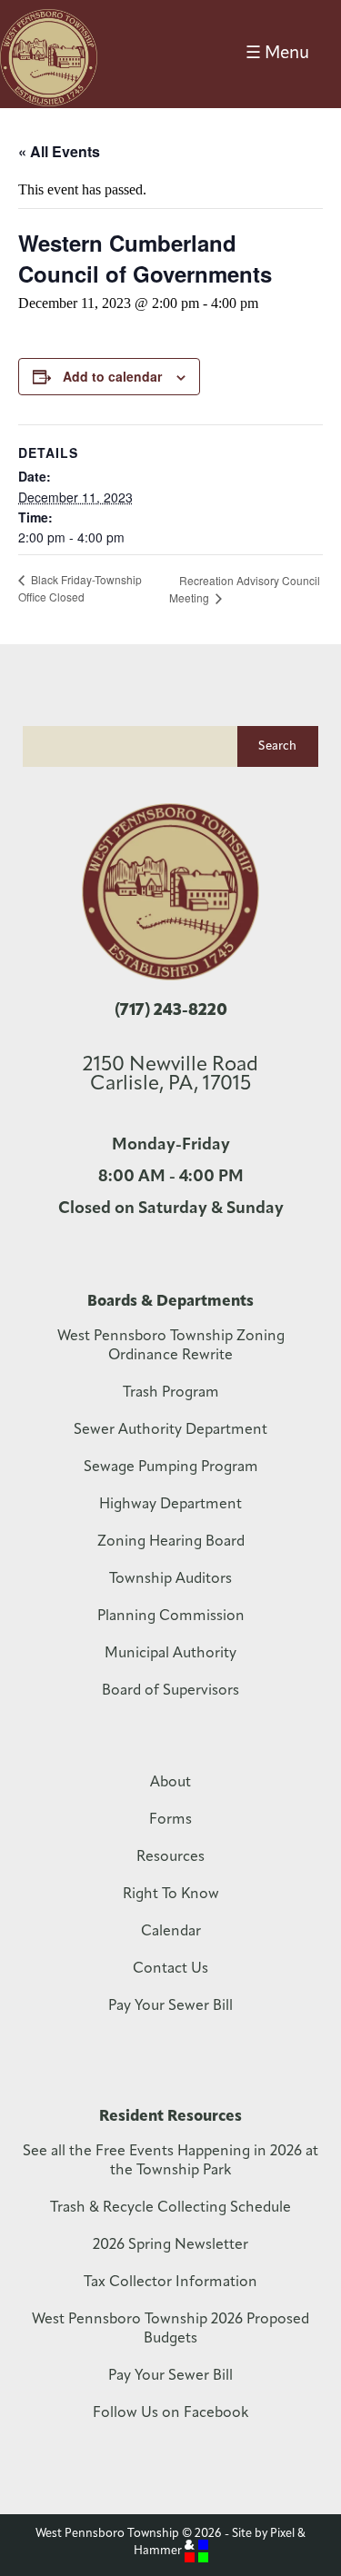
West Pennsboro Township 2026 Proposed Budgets (170, 2329)
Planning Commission (171, 1616)
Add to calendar (112, 376)
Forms (170, 1820)
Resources (170, 1857)
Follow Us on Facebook (170, 2413)
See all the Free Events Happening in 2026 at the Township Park (170, 2161)
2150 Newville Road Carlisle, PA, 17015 (170, 1075)
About (170, 1783)
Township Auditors (170, 1579)
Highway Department (170, 1505)
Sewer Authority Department (170, 1430)
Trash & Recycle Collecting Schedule (170, 2208)
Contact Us (170, 1969)
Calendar (171, 1932)
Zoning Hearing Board (171, 1542)
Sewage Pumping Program (171, 1467)
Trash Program (171, 1393)
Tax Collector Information (170, 2283)
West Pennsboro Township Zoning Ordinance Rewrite (171, 1346)
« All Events (59, 151)
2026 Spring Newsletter (170, 2245)
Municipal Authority (170, 1654)
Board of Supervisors (170, 1691)
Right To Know (171, 1895)
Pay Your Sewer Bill (170, 2006)
